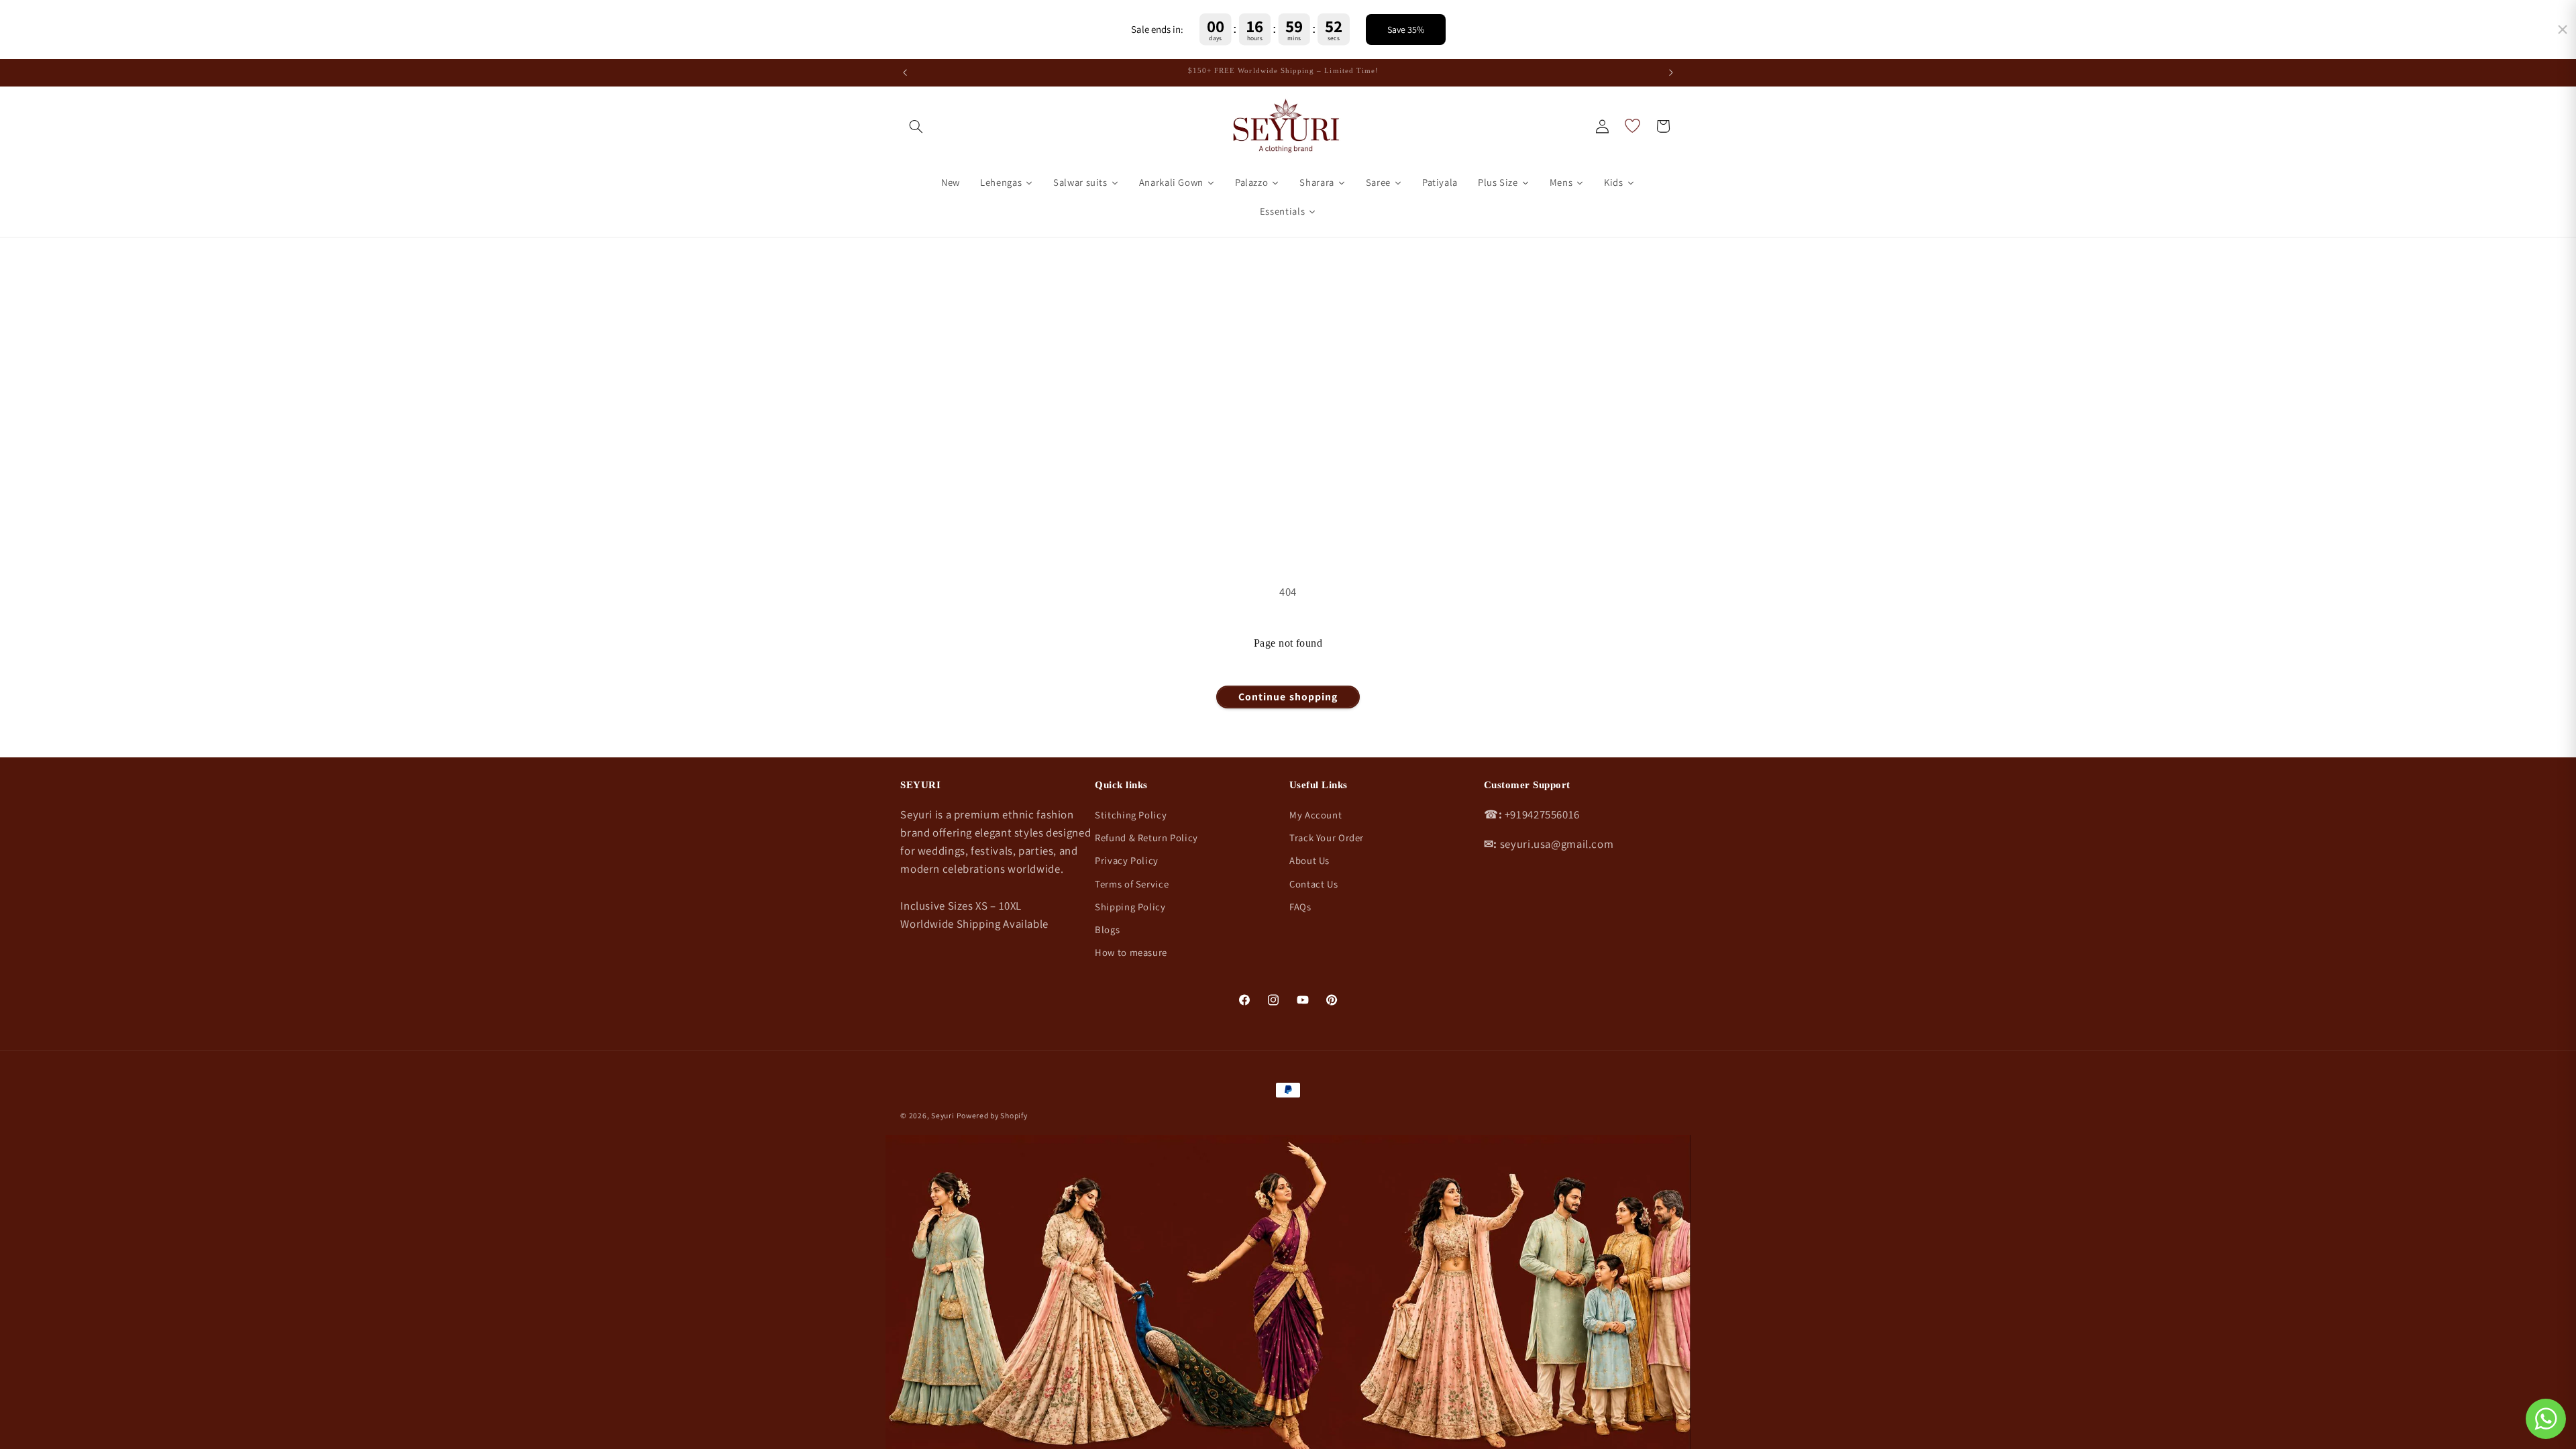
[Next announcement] (1671, 72)
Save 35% (1406, 30)
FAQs (1300, 907)
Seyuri (943, 1115)
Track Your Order (1327, 838)
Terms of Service (1132, 884)
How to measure (1131, 952)
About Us (1309, 860)
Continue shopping (1288, 697)
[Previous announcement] (905, 72)
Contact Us (1313, 884)
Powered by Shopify (992, 1115)
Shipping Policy (1130, 907)
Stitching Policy (1131, 815)
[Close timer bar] (2563, 30)
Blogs (1107, 929)
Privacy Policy (1127, 860)
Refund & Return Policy (1146, 838)
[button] (916, 126)
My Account (1316, 815)
